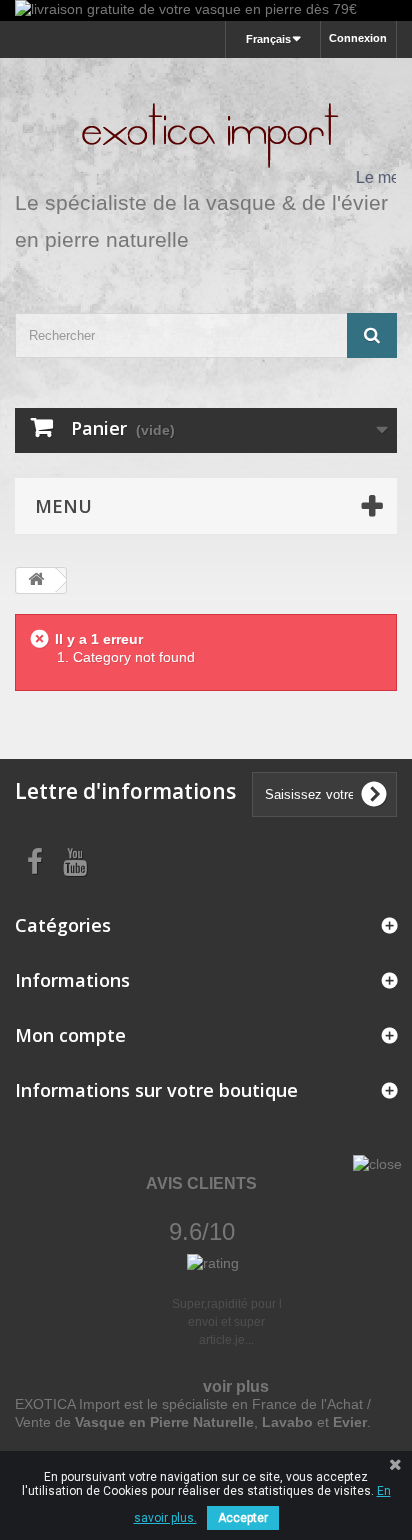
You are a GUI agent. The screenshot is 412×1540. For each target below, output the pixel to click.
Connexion (358, 38)
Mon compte (70, 1035)
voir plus (236, 1386)
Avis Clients (201, 1183)
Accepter (243, 1518)
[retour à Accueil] (36, 580)
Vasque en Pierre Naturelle (164, 1422)
